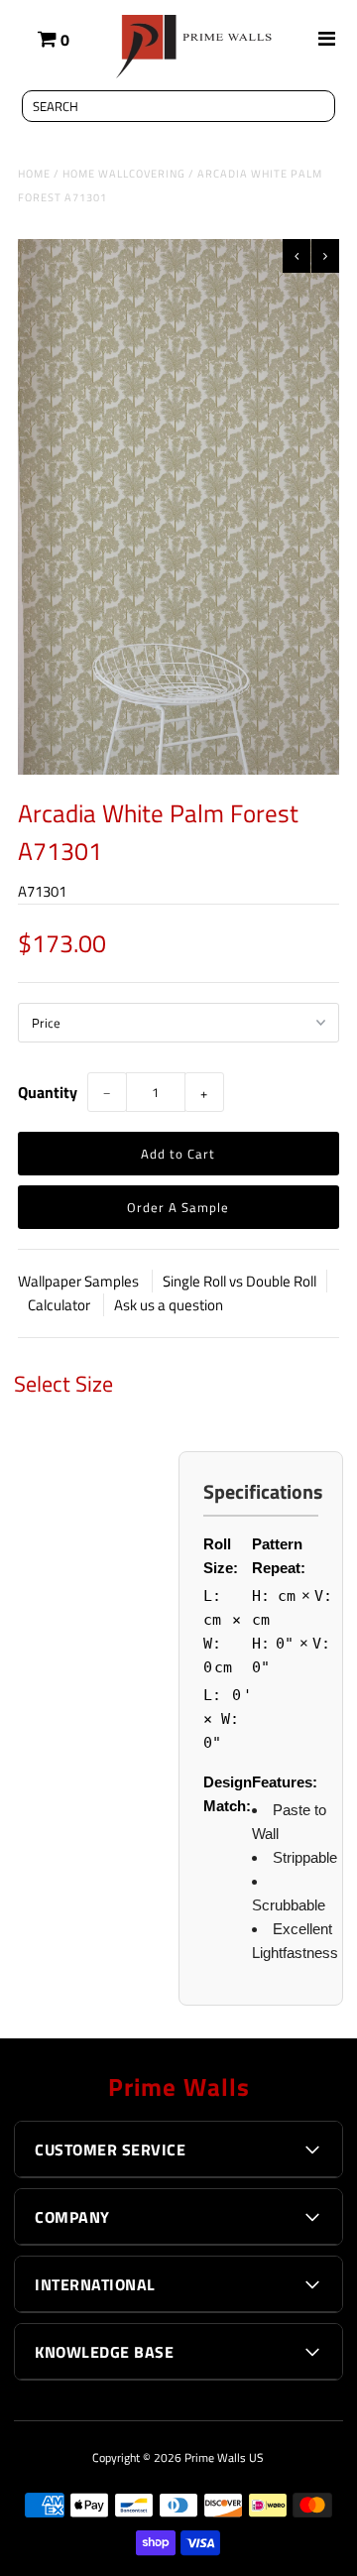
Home (34, 174)
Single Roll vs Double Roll (239, 1281)
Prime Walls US (224, 2457)
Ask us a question (169, 1305)
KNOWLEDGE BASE (104, 2352)
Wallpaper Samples (80, 1281)
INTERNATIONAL (95, 2284)
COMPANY (72, 2217)
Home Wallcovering (124, 174)
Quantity (48, 1092)
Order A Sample (178, 1207)
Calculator (60, 1305)
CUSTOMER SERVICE (110, 2149)
